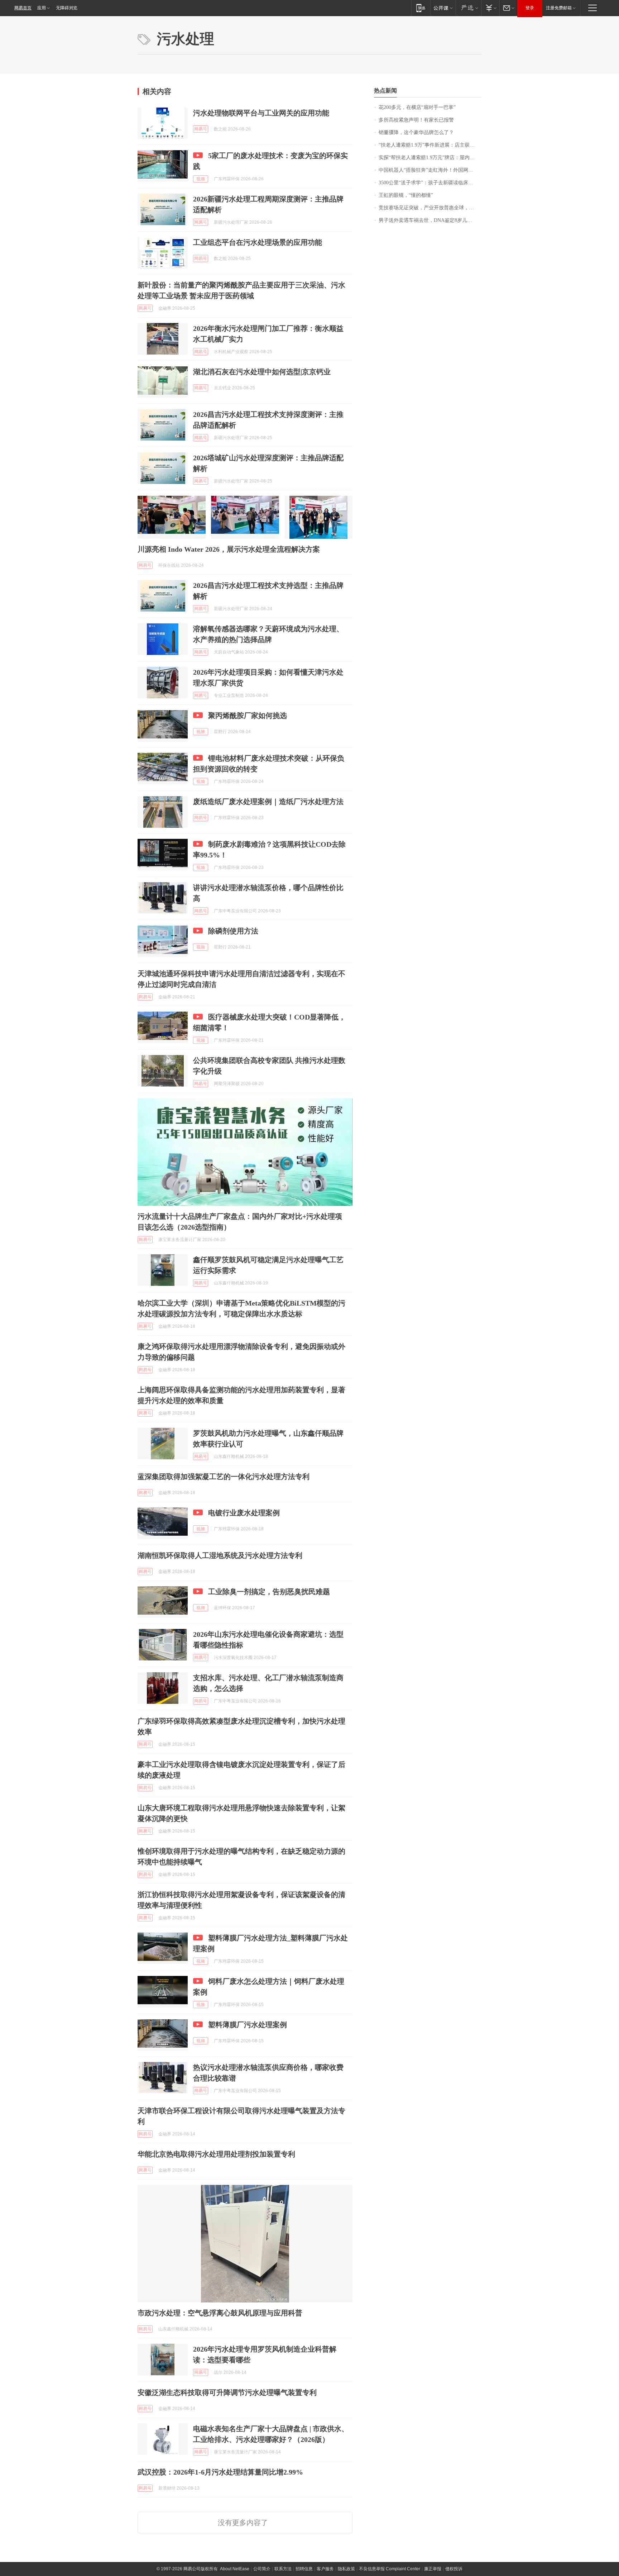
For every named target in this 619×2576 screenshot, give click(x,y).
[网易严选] (468, 8)
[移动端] (421, 8)
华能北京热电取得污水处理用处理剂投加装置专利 (216, 2154)
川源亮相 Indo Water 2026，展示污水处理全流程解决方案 (229, 549)
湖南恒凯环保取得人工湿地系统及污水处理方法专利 (220, 1555)
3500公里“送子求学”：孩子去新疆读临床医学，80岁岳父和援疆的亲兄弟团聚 (430, 183)
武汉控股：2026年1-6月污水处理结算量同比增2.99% (220, 2472)
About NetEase (235, 2569)
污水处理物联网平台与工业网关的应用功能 (261, 113)
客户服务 (325, 2569)
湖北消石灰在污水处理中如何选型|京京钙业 (262, 372)
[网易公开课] (443, 8)
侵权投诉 (454, 2569)
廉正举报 (433, 2569)
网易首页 (23, 8)
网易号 (201, 129)
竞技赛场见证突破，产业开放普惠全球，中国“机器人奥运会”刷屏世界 (430, 208)
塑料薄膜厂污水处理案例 (248, 2025)
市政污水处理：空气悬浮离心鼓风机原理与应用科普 (220, 2313)
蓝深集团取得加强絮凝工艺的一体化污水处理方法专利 (224, 1477)
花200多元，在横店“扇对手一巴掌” (417, 107)
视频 (201, 179)
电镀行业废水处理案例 (244, 1513)
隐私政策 (346, 2569)
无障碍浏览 (67, 8)
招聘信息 (304, 2569)
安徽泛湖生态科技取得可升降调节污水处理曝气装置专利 (227, 2392)
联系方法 (283, 2569)
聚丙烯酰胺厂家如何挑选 (248, 716)
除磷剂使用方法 (233, 931)
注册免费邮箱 (559, 8)
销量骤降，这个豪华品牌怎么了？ (416, 132)
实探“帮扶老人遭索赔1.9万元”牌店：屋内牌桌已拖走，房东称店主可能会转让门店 (430, 158)
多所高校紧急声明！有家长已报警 (416, 120)
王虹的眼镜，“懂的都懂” (406, 195)
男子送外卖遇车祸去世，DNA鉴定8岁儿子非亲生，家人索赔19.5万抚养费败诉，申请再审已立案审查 (430, 220)
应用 (42, 8)
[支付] (490, 8)
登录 (530, 8)
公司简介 (262, 2569)
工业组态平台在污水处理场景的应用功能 (258, 242)
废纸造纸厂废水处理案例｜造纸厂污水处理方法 (268, 802)
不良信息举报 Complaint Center (390, 2569)
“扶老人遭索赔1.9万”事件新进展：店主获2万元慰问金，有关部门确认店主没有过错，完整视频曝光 (430, 145)
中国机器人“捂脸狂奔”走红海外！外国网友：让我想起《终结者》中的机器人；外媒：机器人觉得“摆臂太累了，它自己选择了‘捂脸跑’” (430, 170)
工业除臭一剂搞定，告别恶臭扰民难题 (269, 1592)
